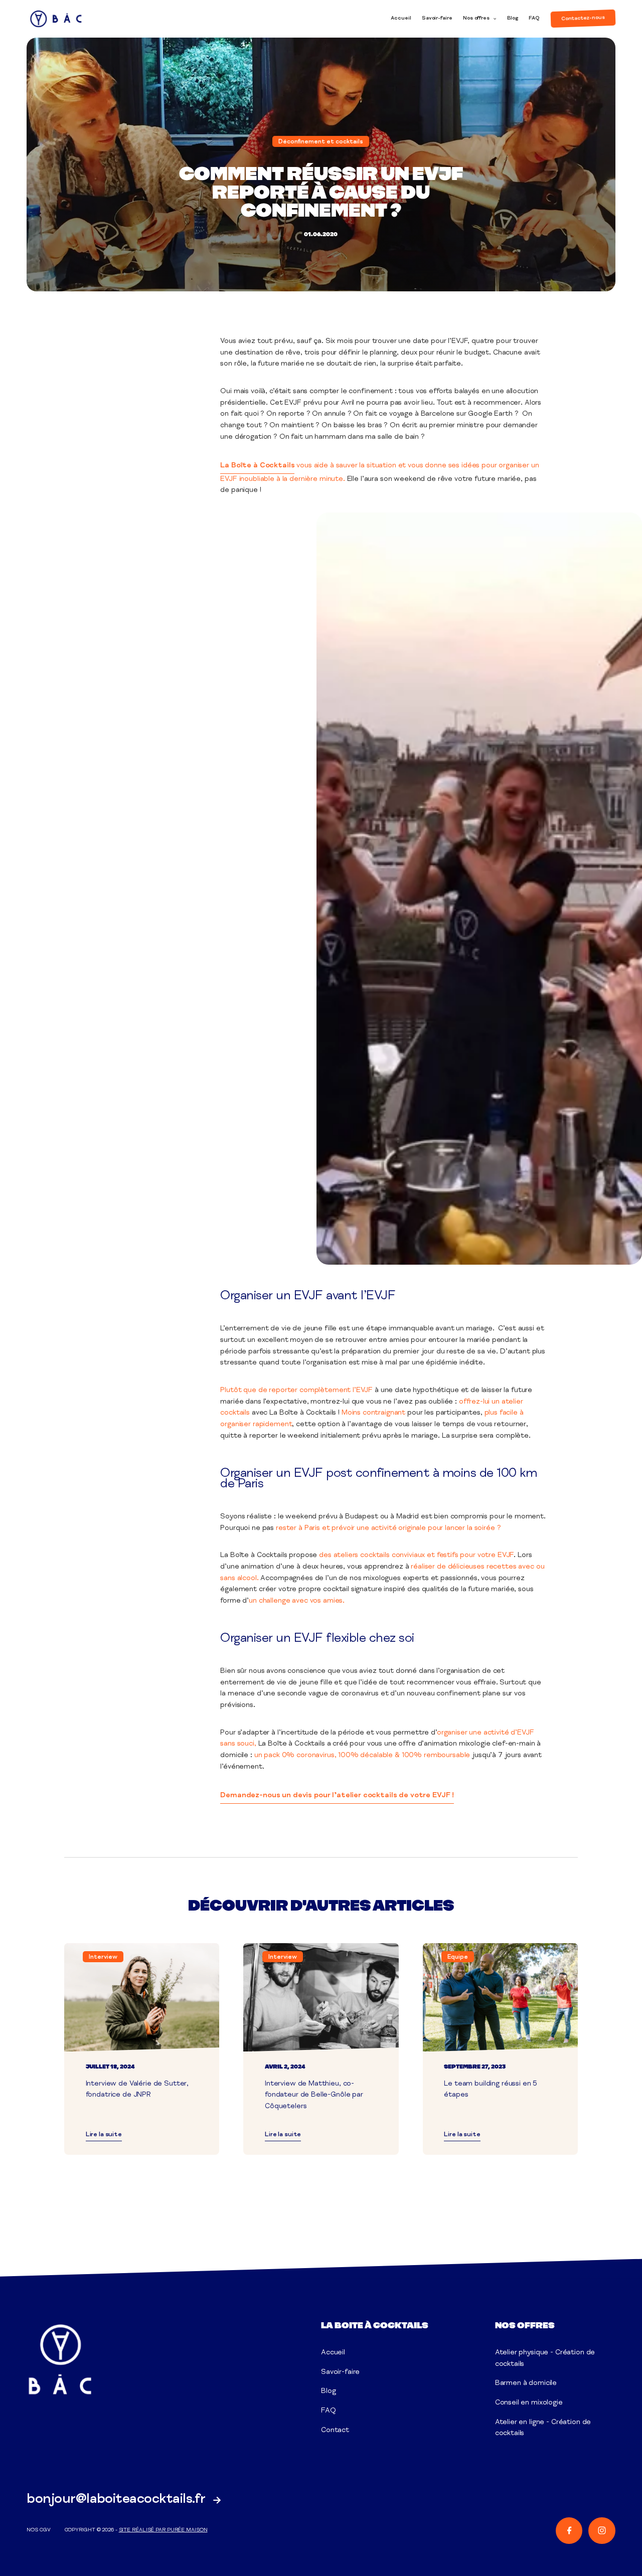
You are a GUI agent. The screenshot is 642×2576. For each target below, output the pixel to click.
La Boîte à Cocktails (257, 466)
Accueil (401, 19)
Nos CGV (38, 2530)
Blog (513, 19)
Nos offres (476, 19)
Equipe (458, 1957)
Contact (335, 2431)
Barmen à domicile (526, 2383)
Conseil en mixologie (529, 2403)
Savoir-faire (437, 19)
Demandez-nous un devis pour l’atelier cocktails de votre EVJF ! (337, 1796)
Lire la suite (104, 2135)
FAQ (534, 19)
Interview (103, 1957)
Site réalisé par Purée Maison (163, 2530)
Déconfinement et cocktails (321, 142)
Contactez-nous (583, 18)
